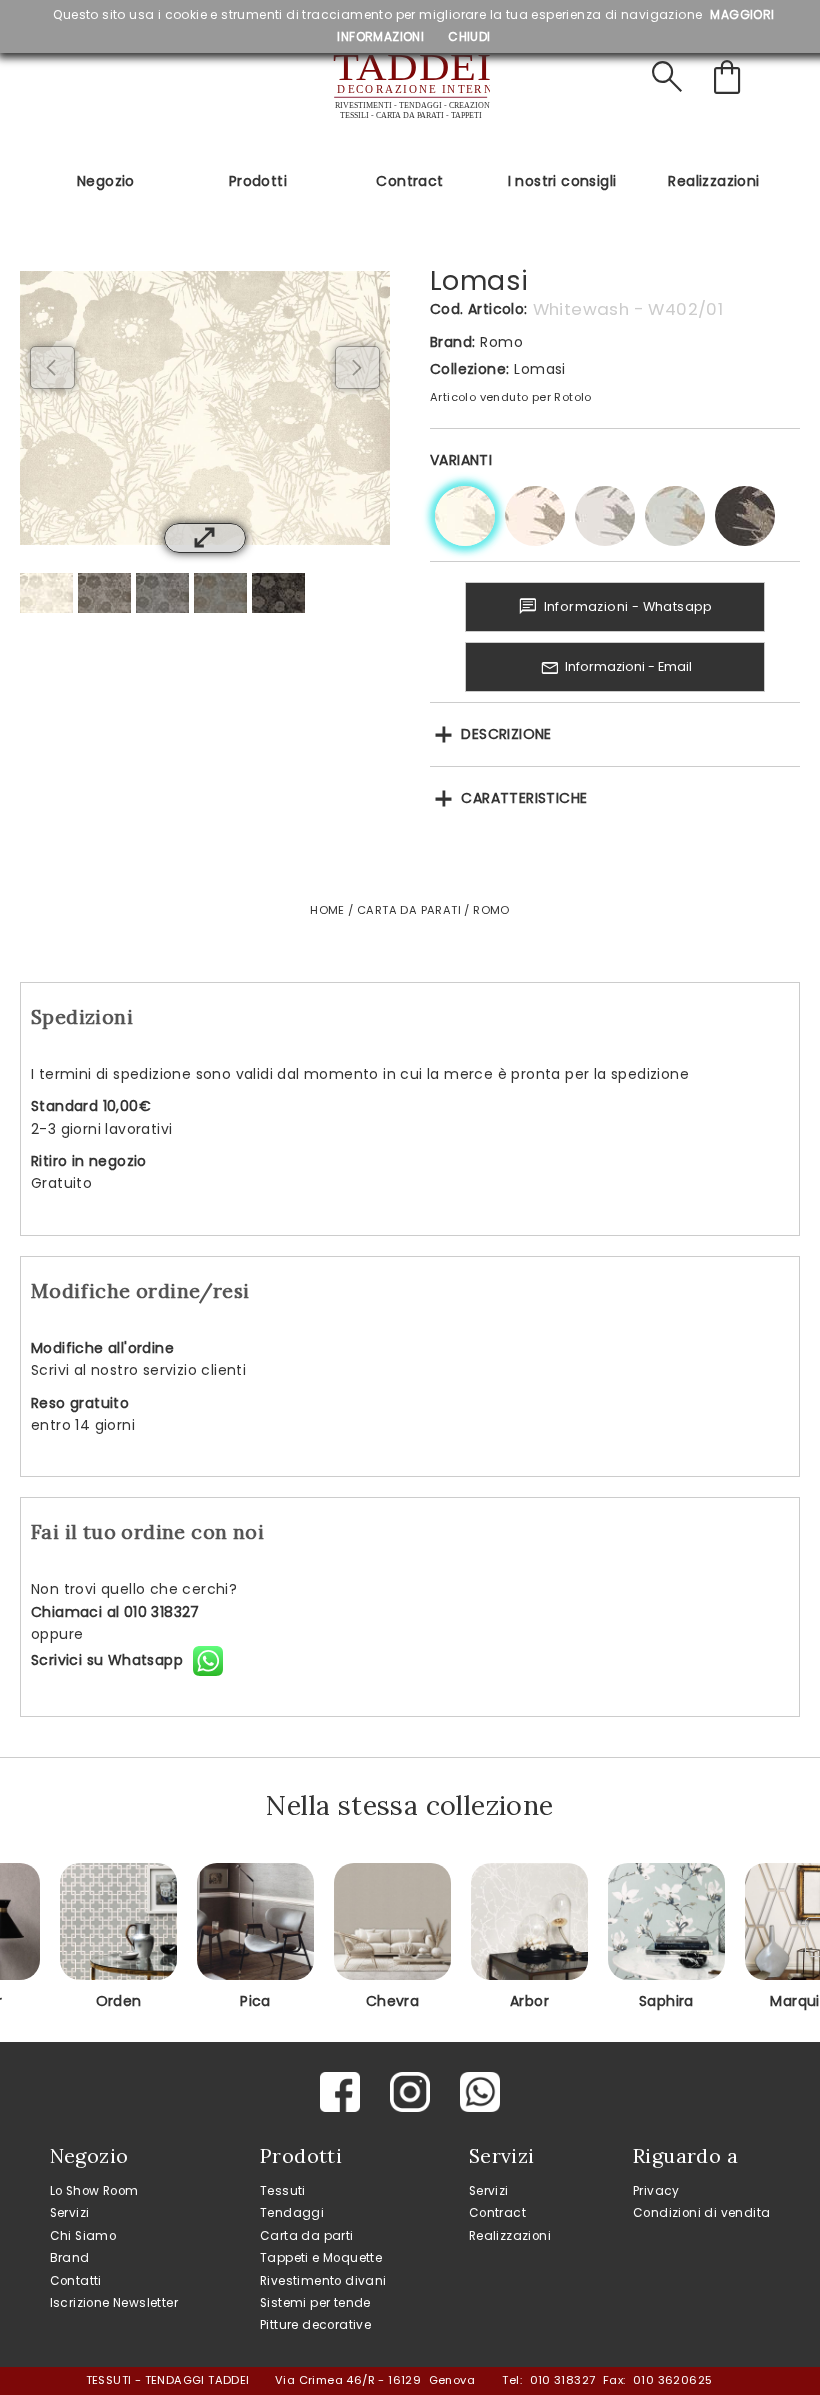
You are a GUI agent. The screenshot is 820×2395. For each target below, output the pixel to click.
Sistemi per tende (315, 2303)
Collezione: (469, 369)
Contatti (76, 2281)
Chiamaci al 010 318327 (115, 1612)
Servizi (70, 2213)
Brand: (452, 342)
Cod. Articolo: (479, 309)
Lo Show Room (94, 2191)
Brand (70, 2258)
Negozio (106, 181)
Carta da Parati (409, 910)
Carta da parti (307, 2236)
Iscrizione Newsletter (114, 2303)
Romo (501, 342)
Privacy (656, 2191)
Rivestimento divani (323, 2281)
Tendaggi (292, 2213)
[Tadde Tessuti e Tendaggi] (410, 86)
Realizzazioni (713, 181)
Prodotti (258, 181)
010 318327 (563, 2380)
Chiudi (469, 36)
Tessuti (283, 2191)
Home (327, 910)
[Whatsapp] (480, 2092)
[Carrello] (731, 77)
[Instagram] (410, 2092)
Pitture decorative (315, 2325)
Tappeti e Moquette (321, 2258)
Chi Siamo (83, 2236)
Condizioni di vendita (701, 2213)
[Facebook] (340, 2092)
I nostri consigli (562, 181)
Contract (409, 181)
